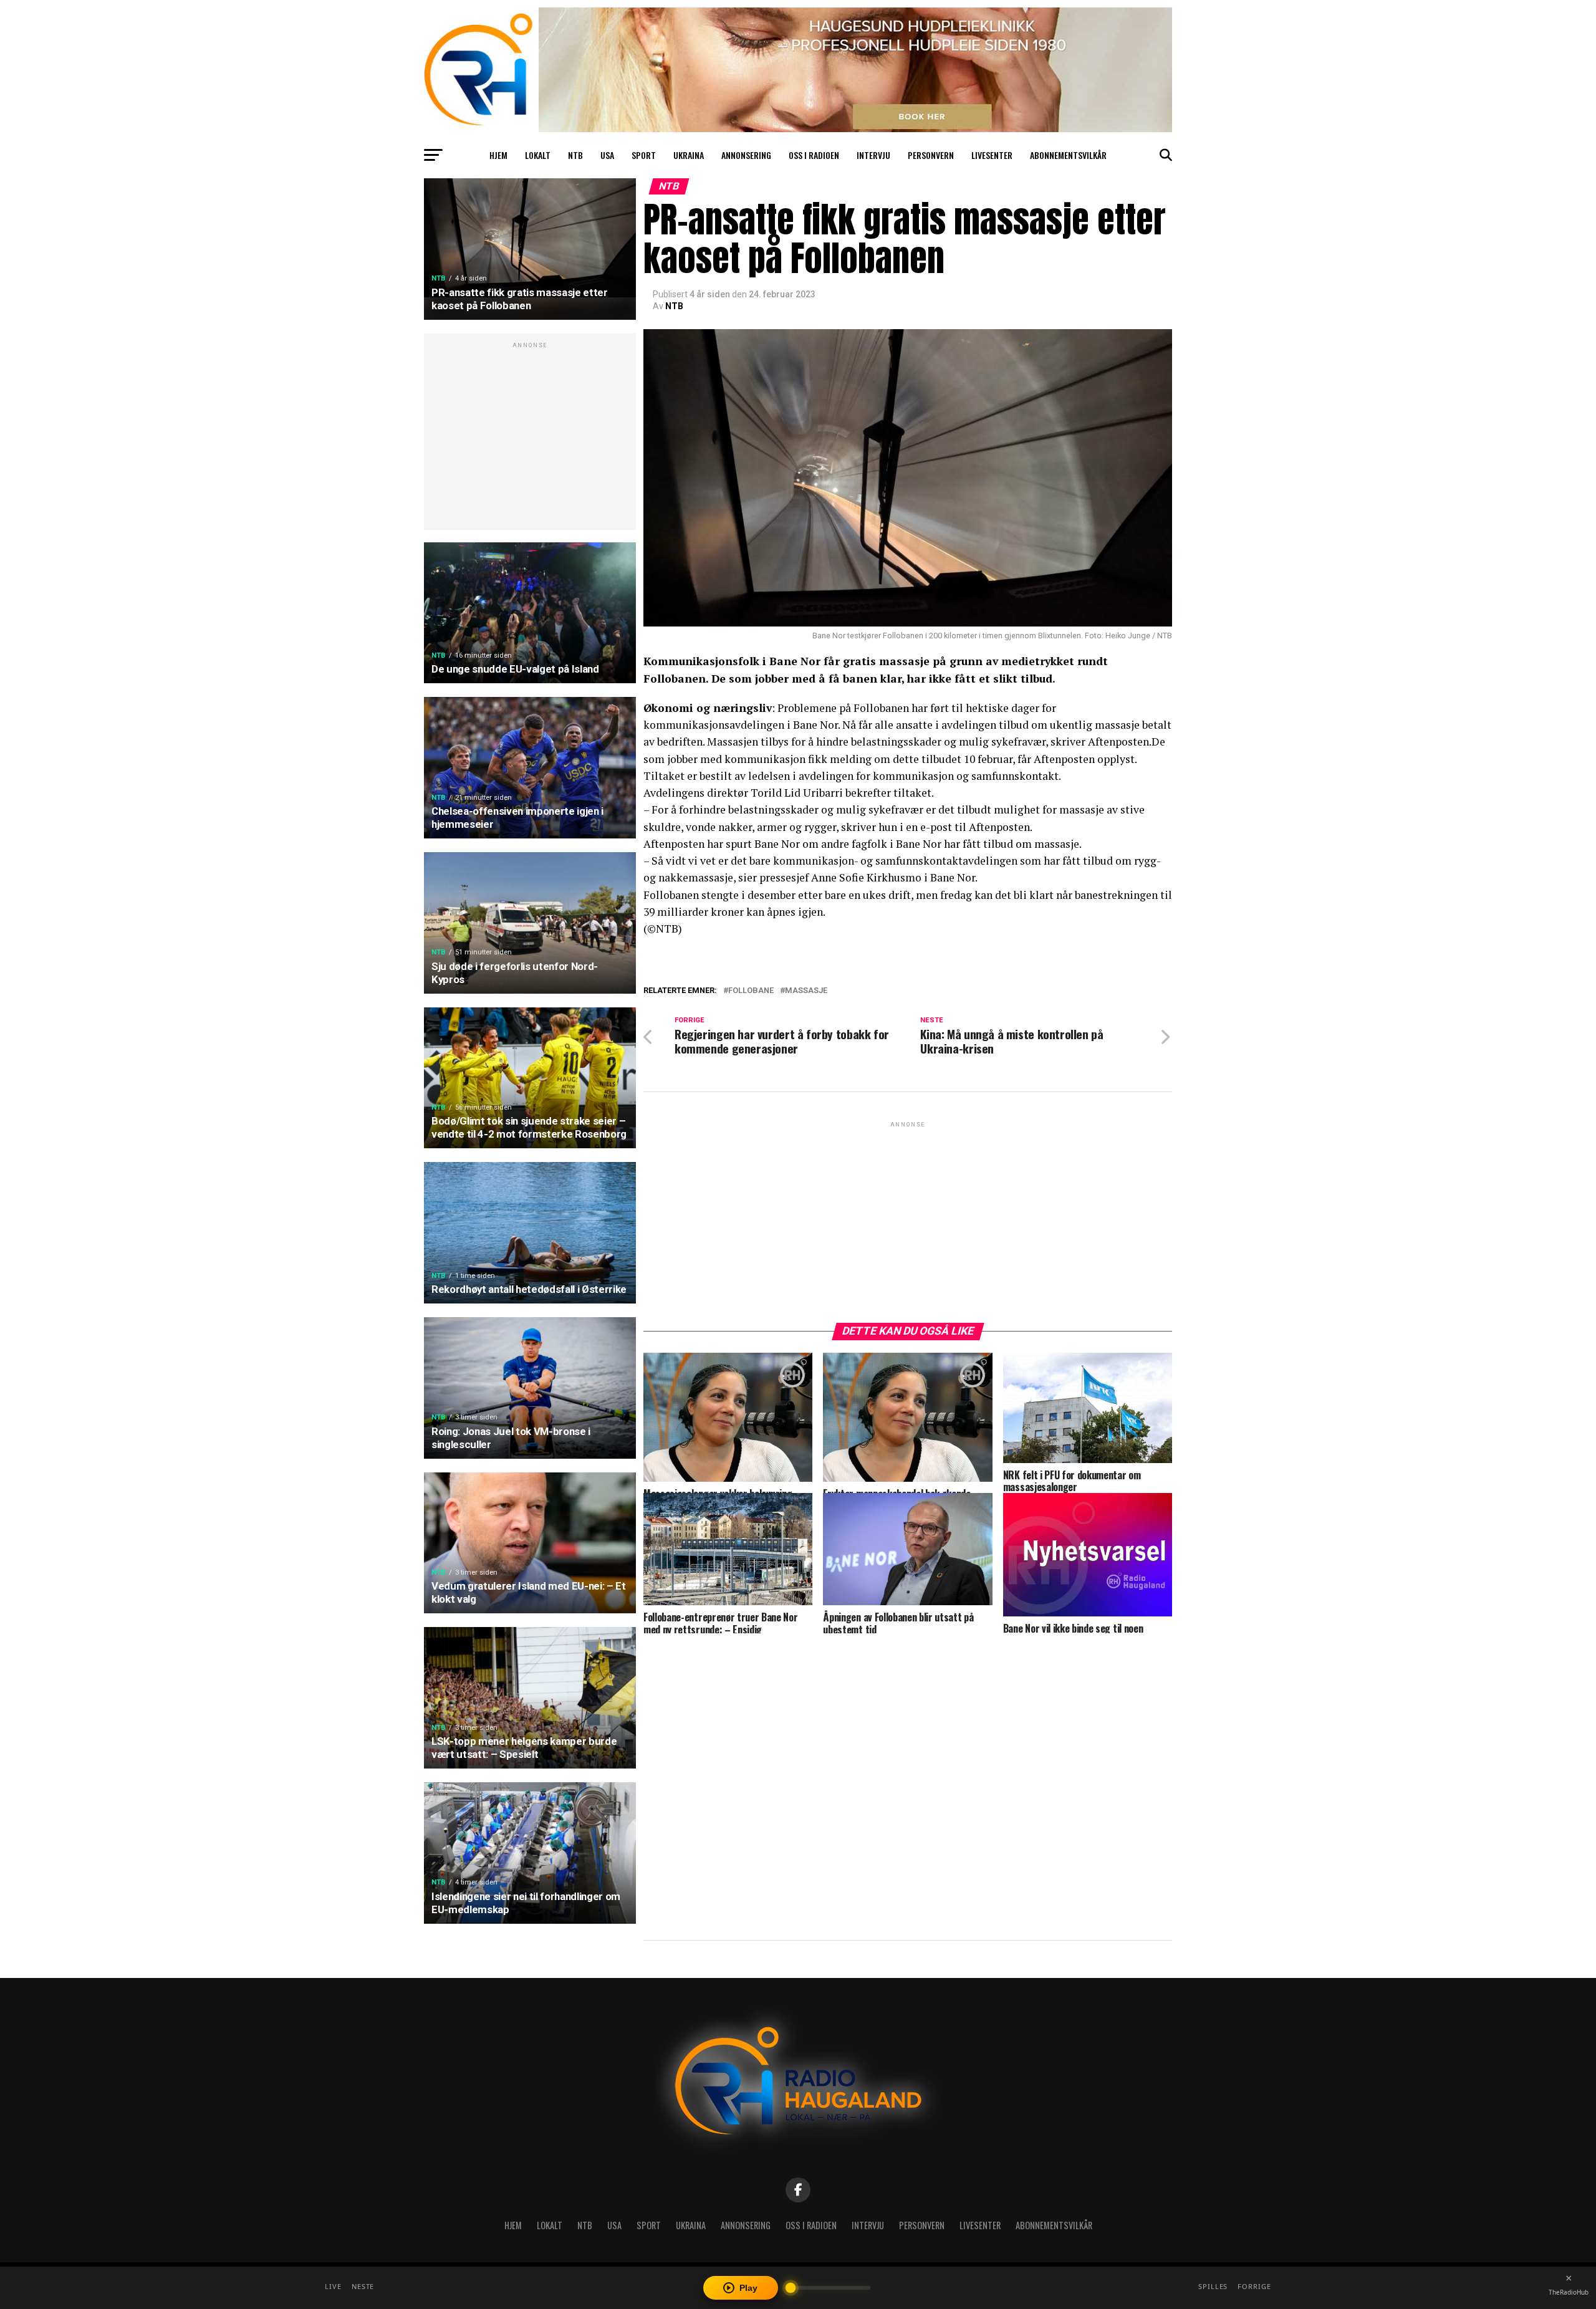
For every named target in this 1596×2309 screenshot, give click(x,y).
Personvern (931, 155)
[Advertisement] (530, 438)
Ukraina (689, 155)
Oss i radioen (814, 155)
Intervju (873, 155)
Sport (644, 155)
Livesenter (992, 155)
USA (607, 155)
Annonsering (746, 155)
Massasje (806, 991)
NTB (575, 155)
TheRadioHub (1569, 2292)
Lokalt (538, 155)
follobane (751, 991)
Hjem (498, 155)
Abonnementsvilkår (1068, 155)
